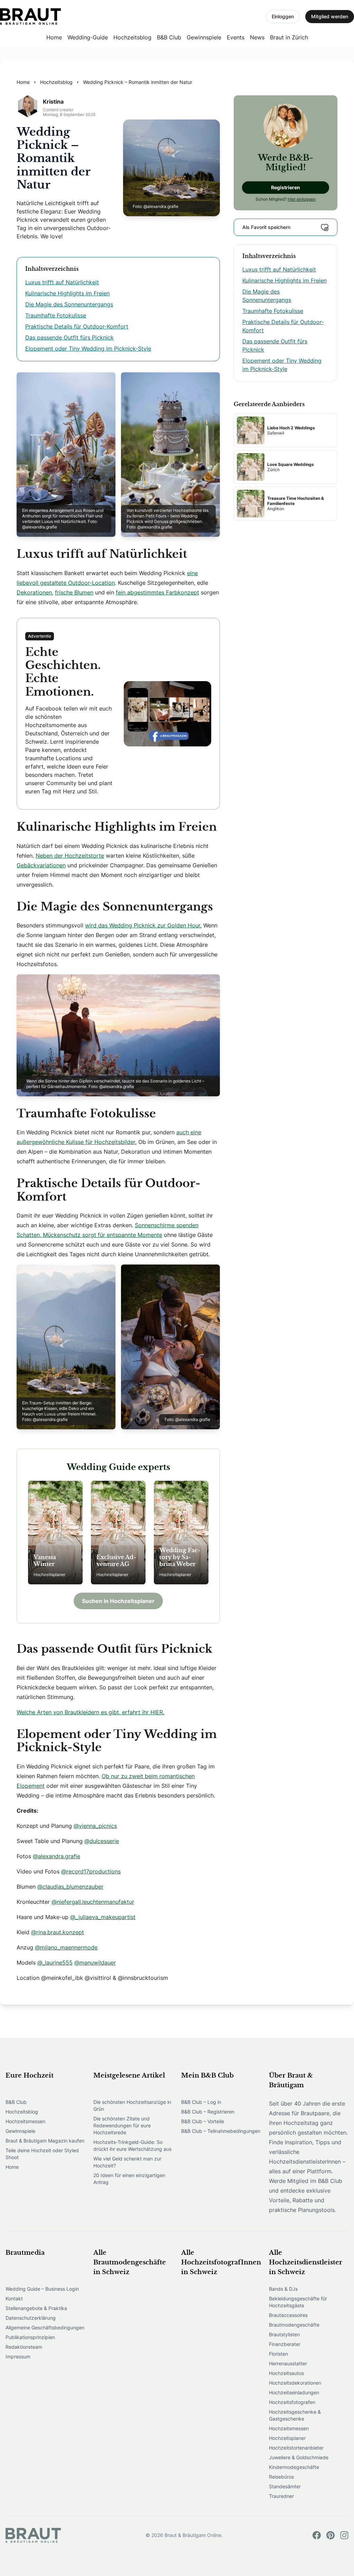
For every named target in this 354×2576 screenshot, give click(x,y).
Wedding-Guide (88, 37)
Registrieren (286, 187)
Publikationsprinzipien (30, 2337)
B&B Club (169, 37)
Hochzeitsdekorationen (295, 2383)
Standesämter (285, 2486)
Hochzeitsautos (286, 2373)
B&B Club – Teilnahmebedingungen (221, 2131)
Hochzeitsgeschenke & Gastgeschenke (295, 2415)
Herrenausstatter (288, 2363)
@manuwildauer (95, 1963)
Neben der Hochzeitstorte (70, 856)
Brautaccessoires (288, 2315)
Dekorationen (34, 592)
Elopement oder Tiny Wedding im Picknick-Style (88, 349)
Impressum (18, 2356)
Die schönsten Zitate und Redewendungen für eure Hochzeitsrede (122, 2125)
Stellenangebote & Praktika (36, 2308)
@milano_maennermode (66, 1947)
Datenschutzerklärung (31, 2318)
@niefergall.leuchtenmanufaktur (93, 1902)
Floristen (278, 2354)
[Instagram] (344, 2535)
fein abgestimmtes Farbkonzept (157, 592)
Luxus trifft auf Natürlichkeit (62, 282)
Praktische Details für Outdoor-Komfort (77, 326)
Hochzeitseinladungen (294, 2392)
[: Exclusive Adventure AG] (118, 1533)
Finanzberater (285, 2344)
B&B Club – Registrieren (208, 2112)
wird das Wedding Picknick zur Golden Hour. (143, 925)
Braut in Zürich (289, 37)
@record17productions (91, 1871)
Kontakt (14, 2298)
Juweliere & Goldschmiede (299, 2457)
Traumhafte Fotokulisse (56, 315)
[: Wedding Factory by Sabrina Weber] (181, 1533)
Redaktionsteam (24, 2347)
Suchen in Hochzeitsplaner (118, 1601)
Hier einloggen (302, 199)
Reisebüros (281, 2477)
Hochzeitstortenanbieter (296, 2448)
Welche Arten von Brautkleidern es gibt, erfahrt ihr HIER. (90, 1712)
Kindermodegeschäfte (294, 2467)
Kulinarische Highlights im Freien (67, 293)
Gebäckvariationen (41, 865)
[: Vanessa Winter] (55, 1533)
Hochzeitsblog (132, 37)
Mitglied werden (330, 16)
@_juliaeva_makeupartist (103, 1917)
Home (54, 37)
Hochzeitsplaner (287, 2438)
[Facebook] (317, 2535)
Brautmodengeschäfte (294, 2325)
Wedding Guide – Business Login (42, 2289)
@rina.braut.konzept (58, 1932)
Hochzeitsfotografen (292, 2402)
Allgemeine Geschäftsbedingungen (45, 2327)
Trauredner (281, 2496)
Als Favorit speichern (266, 227)
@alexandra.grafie (57, 1856)
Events (236, 37)
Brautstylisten (284, 2334)
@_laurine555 (55, 1963)
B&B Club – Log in (201, 2102)
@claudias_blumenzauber (70, 1887)
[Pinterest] (330, 2535)
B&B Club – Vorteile (203, 2121)
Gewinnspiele (204, 37)
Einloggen (283, 16)
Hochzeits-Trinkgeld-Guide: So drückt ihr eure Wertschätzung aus (132, 2145)
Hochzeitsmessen (25, 2121)
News (257, 37)
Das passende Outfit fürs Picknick (69, 337)
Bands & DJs (283, 2289)
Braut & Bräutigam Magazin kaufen (45, 2141)
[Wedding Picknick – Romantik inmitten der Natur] (30, 17)
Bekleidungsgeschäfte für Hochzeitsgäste (298, 2302)
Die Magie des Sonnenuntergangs (69, 304)
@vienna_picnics (95, 1826)
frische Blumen (74, 592)
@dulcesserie (102, 1841)
